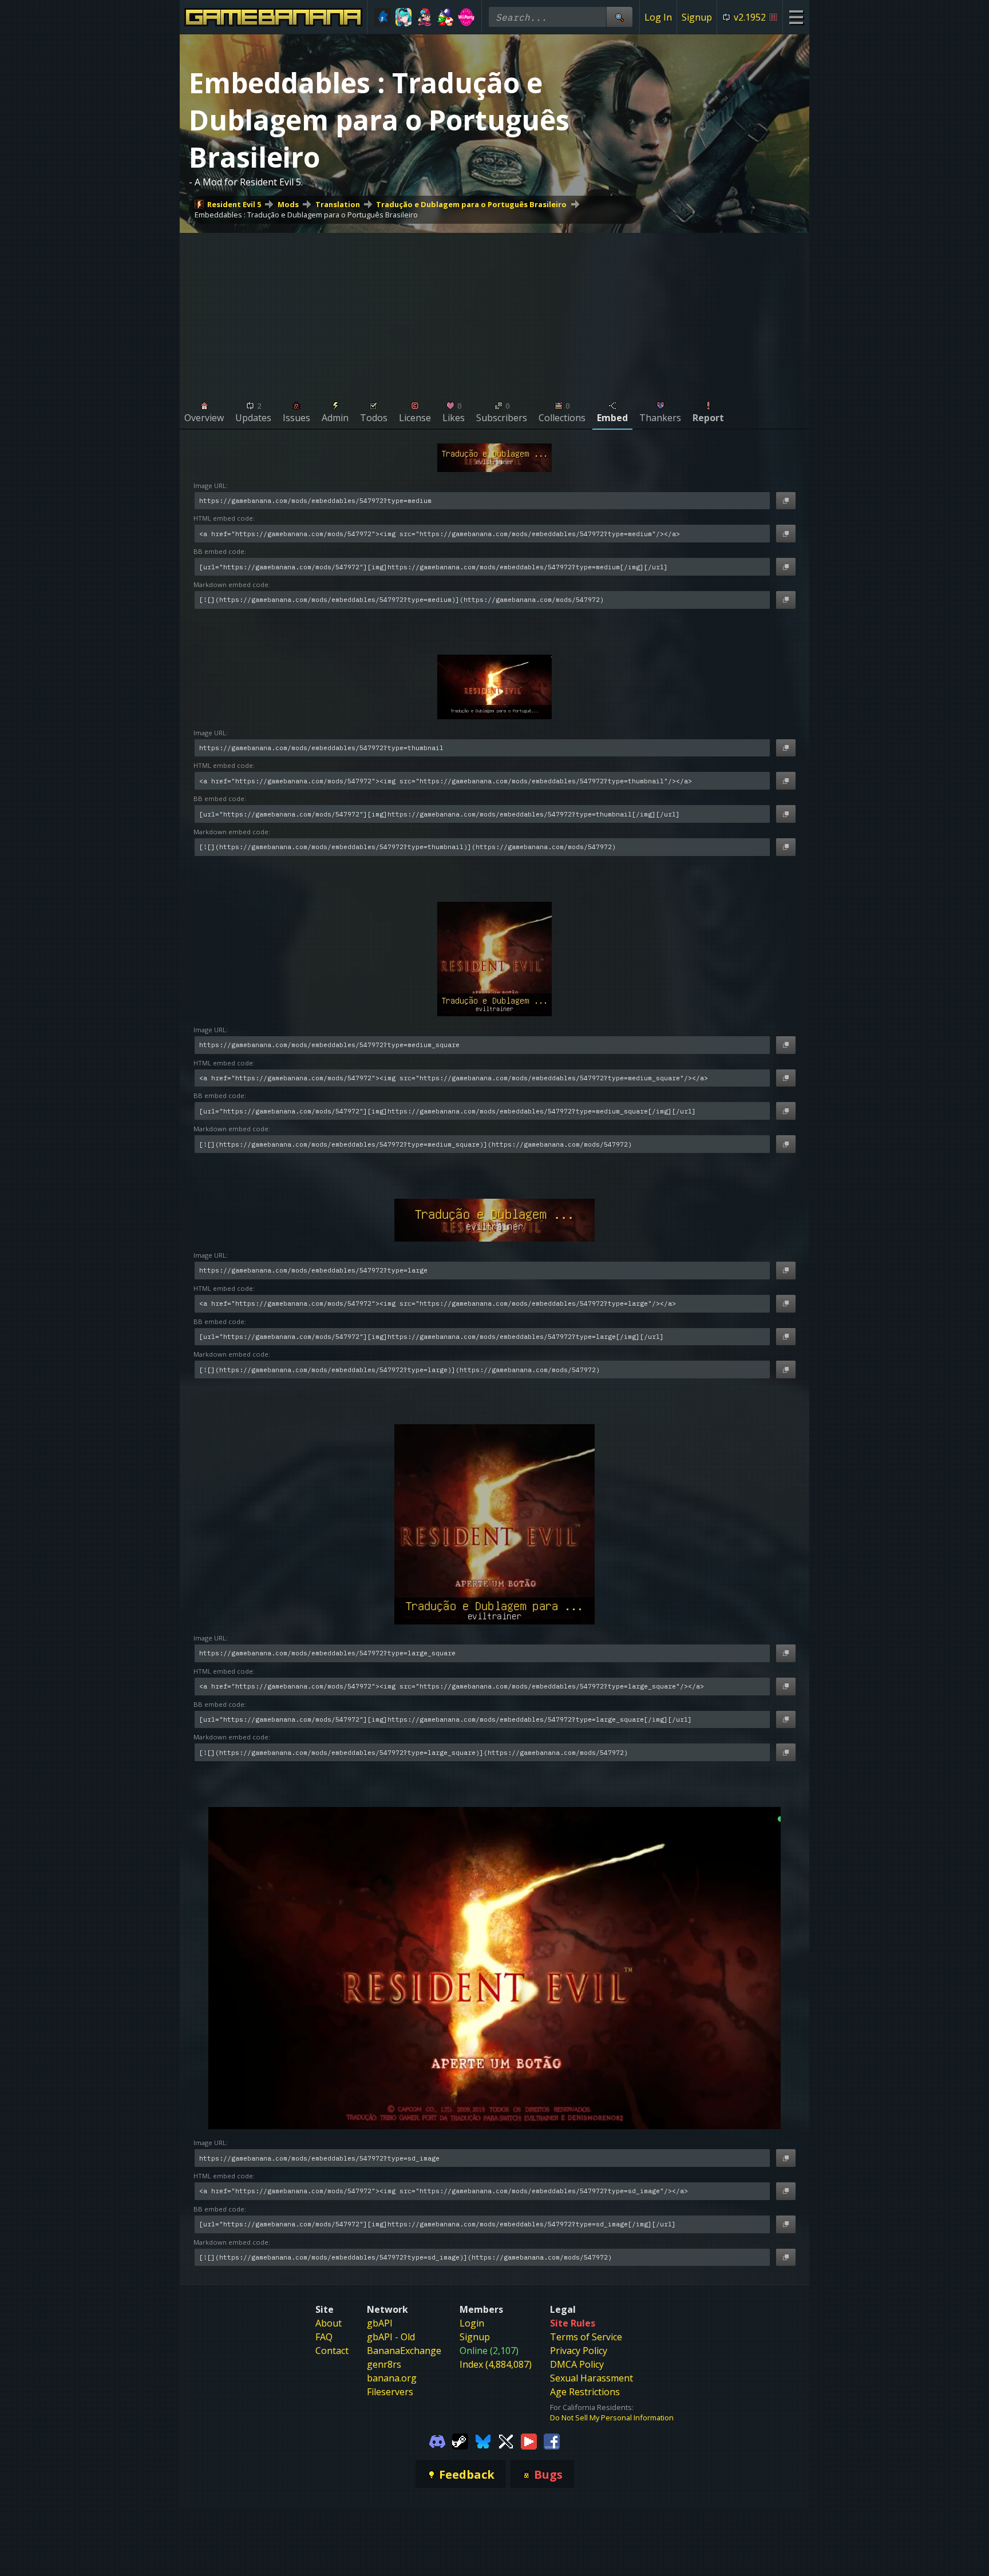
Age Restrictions (585, 2392)
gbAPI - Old (391, 2337)
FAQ (324, 2337)
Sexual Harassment (592, 2378)
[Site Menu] (796, 17)
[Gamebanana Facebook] (552, 2441)
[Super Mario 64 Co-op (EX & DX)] (446, 17)
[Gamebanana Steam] (460, 2441)
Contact (332, 2351)
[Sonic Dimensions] (383, 17)
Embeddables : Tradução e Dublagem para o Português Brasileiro (306, 215)
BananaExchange (404, 2351)
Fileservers (390, 2392)
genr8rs (384, 2364)
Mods (288, 204)
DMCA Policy (577, 2364)
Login (472, 2323)
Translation (338, 204)
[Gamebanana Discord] (437, 2441)
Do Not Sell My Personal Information (612, 2418)
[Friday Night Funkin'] (424, 17)
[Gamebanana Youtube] (529, 2441)
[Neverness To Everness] (404, 17)
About (329, 2323)
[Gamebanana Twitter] (506, 2441)
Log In (658, 17)
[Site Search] (619, 17)
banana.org (392, 2378)
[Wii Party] (466, 17)
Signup (697, 17)
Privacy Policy (579, 2351)
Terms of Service (586, 2337)
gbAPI (380, 2323)
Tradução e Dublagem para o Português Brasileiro (471, 204)
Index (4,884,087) (496, 2364)
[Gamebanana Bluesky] (483, 2441)
